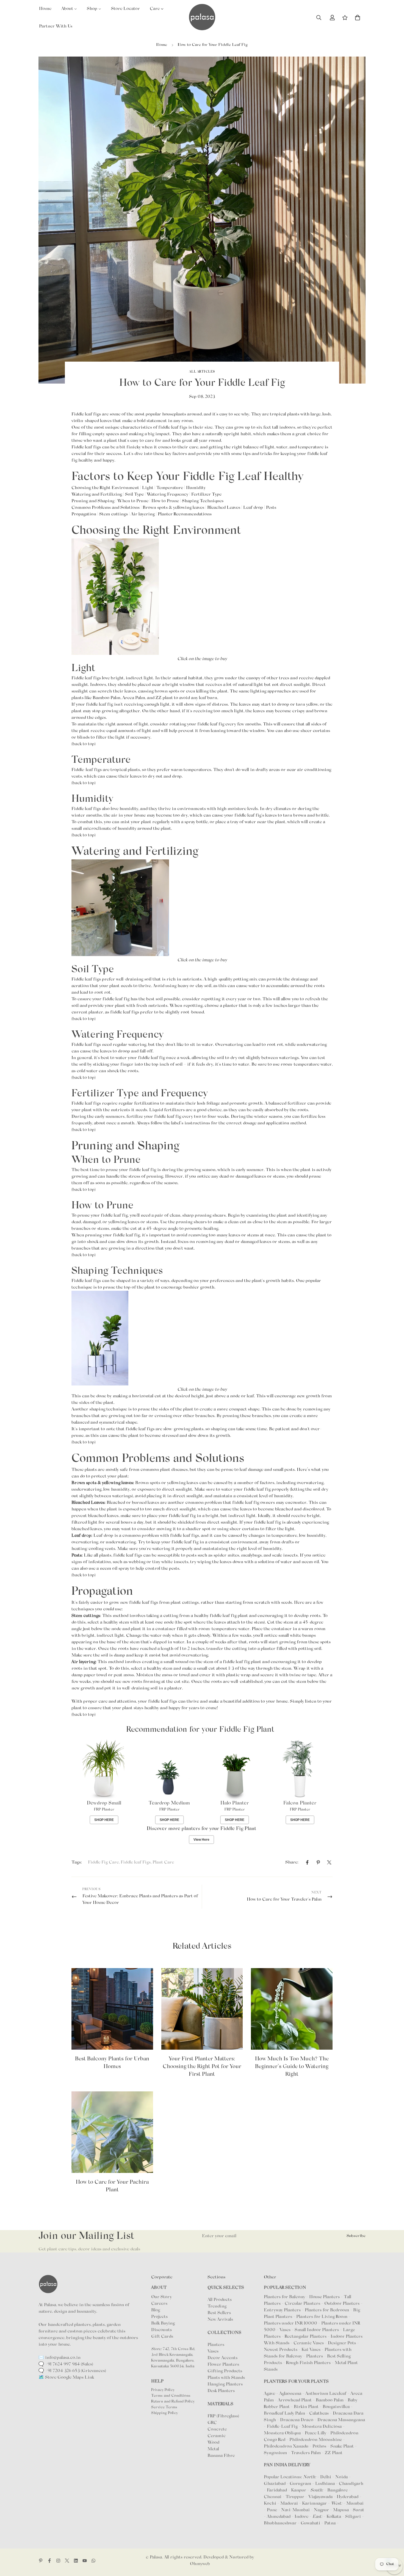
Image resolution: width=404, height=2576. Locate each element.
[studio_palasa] (58, 2561)
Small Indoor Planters (317, 2330)
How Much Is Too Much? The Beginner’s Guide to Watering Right (292, 2067)
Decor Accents (222, 2358)
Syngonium (276, 2453)
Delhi (326, 2477)
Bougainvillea (337, 2407)
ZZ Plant (334, 2453)
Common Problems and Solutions (106, 508)
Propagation (84, 514)
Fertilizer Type (206, 494)
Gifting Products (225, 2371)
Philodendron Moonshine (316, 2440)
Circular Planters (302, 2304)
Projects (159, 2317)
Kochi (270, 2504)
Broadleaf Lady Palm (285, 2413)
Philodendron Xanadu (287, 2446)
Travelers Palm (306, 2453)
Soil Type (134, 494)
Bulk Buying (163, 2323)
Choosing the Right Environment (105, 488)
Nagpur (321, 2510)
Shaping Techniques (203, 501)
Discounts (161, 2330)
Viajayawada (320, 2497)
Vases (213, 2351)
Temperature (170, 488)
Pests (271, 508)
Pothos (320, 2446)
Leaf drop (253, 508)
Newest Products (281, 2350)
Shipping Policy (164, 2413)
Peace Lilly (316, 2433)
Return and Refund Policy (173, 2402)
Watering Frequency (168, 494)
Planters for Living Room (322, 2317)
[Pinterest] (318, 1862)
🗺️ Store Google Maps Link (66, 2377)
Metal (213, 2449)
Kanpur (299, 2490)
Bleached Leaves (224, 508)
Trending (217, 2306)
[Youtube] (85, 2561)
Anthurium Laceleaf (326, 2394)
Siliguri (353, 2517)
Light (148, 488)
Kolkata (334, 2517)
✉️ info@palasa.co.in (60, 2358)
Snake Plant (343, 2446)
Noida (341, 2477)
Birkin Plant (307, 2407)
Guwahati (310, 2523)
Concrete (217, 2429)
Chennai (273, 2497)
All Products (220, 2300)
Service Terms (164, 2407)
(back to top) (84, 783)
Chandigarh (351, 2484)
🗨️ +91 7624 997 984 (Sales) (66, 2364)
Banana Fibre (221, 2456)
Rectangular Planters (306, 2337)
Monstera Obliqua (283, 2433)
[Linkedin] (76, 2561)
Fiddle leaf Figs (136, 1862)
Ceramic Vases (309, 2343)
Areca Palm (134, 698)
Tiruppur (295, 2497)
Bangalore (337, 2490)
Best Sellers (219, 2313)
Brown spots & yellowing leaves (173, 508)
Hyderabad (348, 2497)
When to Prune (133, 501)
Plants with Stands (226, 2378)
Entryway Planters (282, 2310)
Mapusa (341, 2510)
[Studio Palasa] (202, 18)
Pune (272, 2510)
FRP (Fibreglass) (223, 2416)
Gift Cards (162, 2337)
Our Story (161, 2297)
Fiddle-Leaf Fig (283, 2427)
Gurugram (300, 2484)
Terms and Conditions (171, 2396)
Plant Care (163, 1862)
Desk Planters (221, 2391)
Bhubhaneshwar (280, 2523)
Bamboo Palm (106, 698)
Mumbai (355, 2504)
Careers (159, 2304)
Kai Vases (311, 2350)
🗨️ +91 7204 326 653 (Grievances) (72, 2371)
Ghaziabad (275, 2484)
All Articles (202, 372)
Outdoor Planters (342, 2304)
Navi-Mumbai (295, 2510)
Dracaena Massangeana (341, 2420)
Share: (292, 1862)
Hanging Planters (225, 2384)
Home (162, 45)
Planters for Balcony (284, 2297)
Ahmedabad (279, 2517)
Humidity (196, 488)
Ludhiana (325, 2484)
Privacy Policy (163, 2390)
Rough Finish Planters (308, 2363)
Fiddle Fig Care (103, 1862)
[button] (358, 18)
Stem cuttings (114, 514)
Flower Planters (223, 2365)
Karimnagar (314, 2504)
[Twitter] (329, 1862)
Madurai (289, 2504)
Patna (330, 2523)
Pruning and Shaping (93, 501)
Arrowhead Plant (295, 2400)
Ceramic (217, 2436)
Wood (213, 2443)
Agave (269, 2394)
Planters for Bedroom (327, 2310)
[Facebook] (307, 1862)
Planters (216, 2345)
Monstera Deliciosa (322, 2427)
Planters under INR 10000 (290, 2323)
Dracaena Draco (297, 2420)
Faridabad (277, 2490)
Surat (359, 2510)
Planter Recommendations (185, 514)
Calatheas (319, 2413)
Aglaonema (290, 2394)
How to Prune (165, 501)
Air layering (143, 514)
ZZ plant (164, 698)
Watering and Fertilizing (97, 494)
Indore (301, 2517)
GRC (212, 2423)
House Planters (324, 2297)
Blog (156, 2310)
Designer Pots (342, 2343)
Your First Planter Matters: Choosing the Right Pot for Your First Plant (202, 2067)
